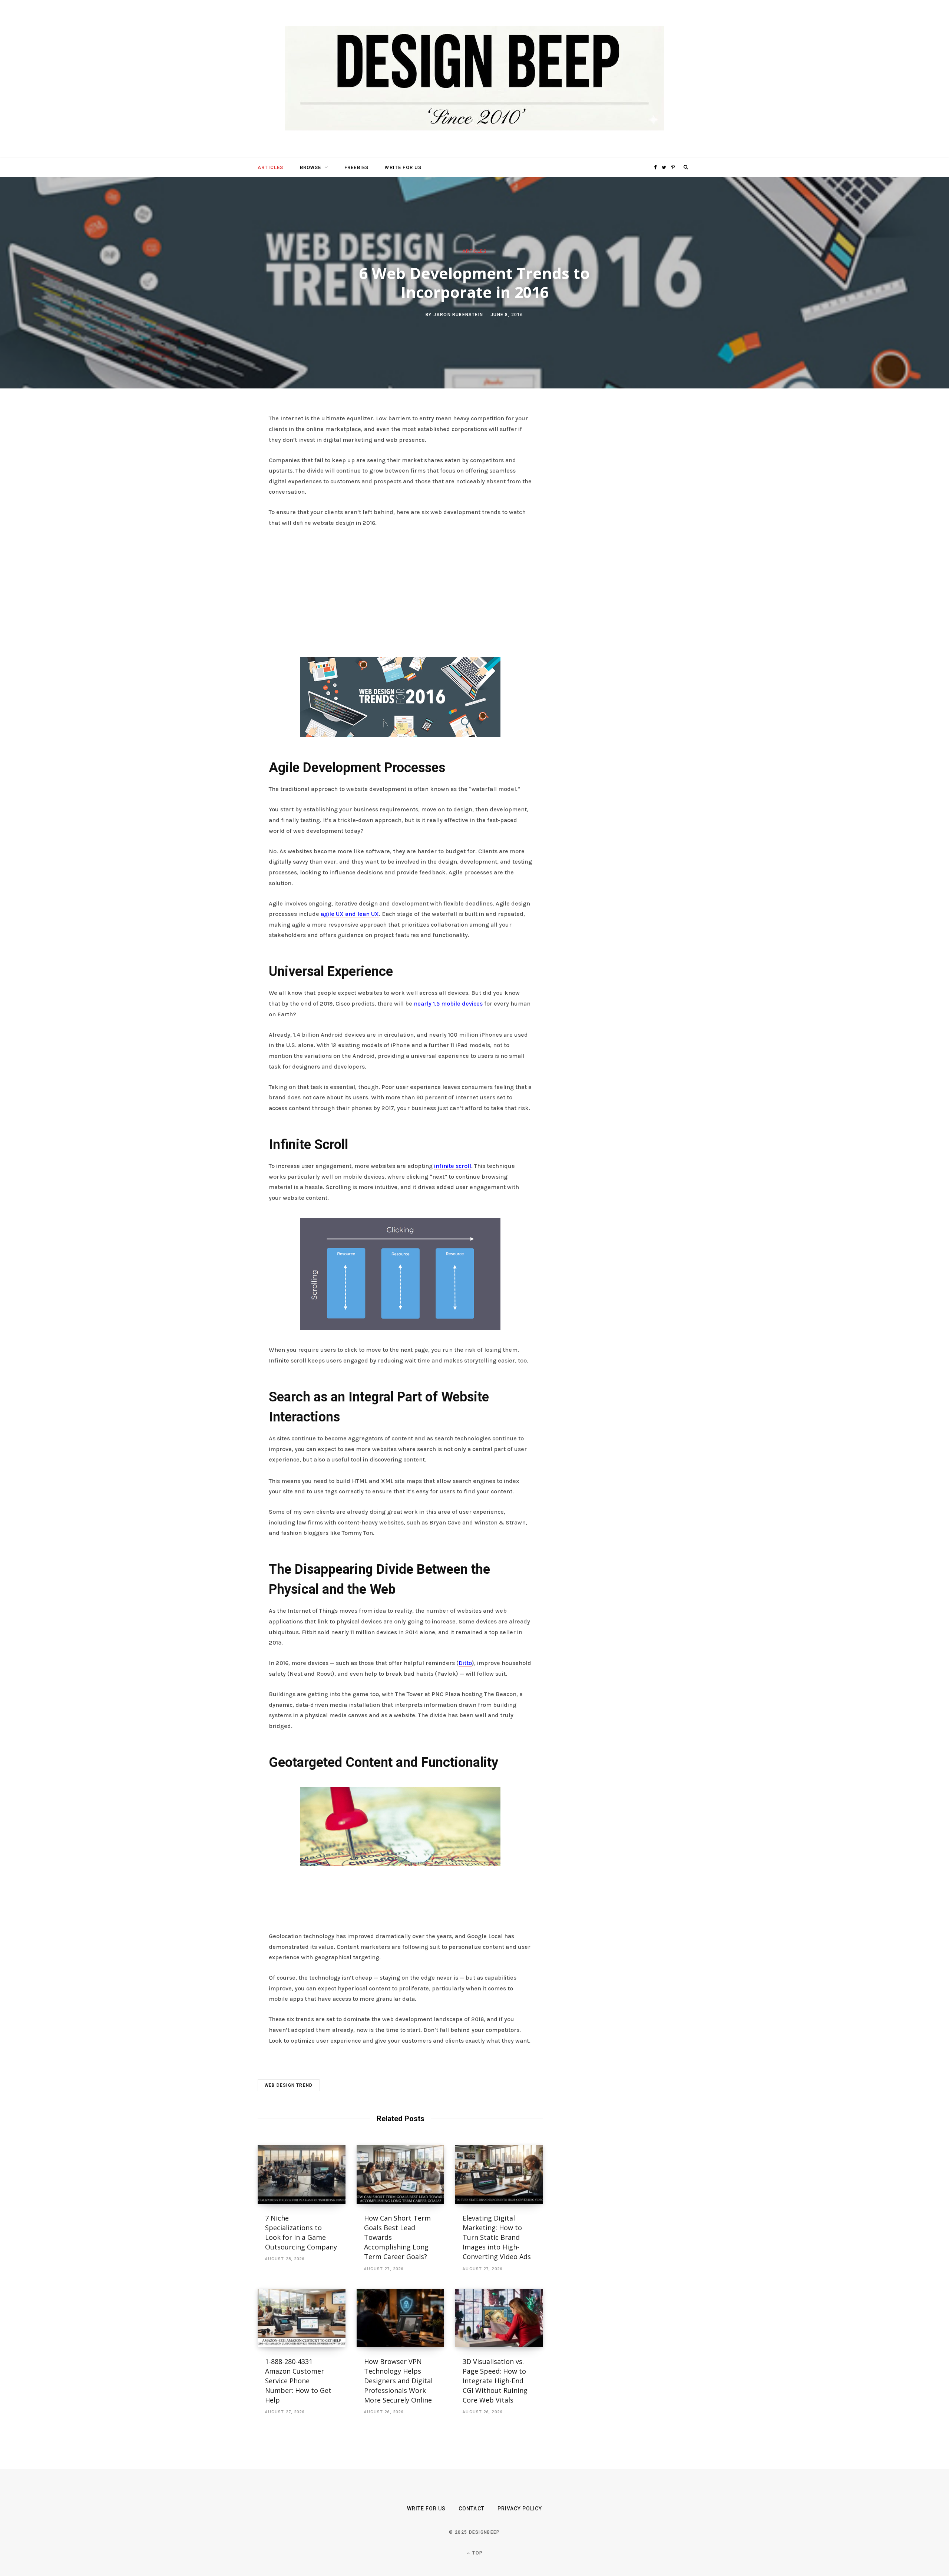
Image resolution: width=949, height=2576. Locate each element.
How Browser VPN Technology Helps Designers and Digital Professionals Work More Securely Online (399, 2381)
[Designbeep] (474, 79)
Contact (471, 2509)
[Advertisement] (400, 590)
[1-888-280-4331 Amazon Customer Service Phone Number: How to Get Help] (302, 2318)
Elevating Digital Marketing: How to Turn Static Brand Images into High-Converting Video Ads (497, 2237)
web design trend (289, 2085)
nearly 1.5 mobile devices (448, 1004)
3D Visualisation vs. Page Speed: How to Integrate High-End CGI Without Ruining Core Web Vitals (495, 2381)
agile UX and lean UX (350, 914)
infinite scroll (453, 1166)
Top (477, 2553)
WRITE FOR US (403, 167)
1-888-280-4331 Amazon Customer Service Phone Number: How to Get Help (298, 2381)
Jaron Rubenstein (458, 314)
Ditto (465, 1663)
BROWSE (311, 167)
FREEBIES (356, 167)
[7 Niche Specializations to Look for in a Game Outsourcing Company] (302, 2175)
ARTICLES (270, 167)
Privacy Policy (520, 2509)
